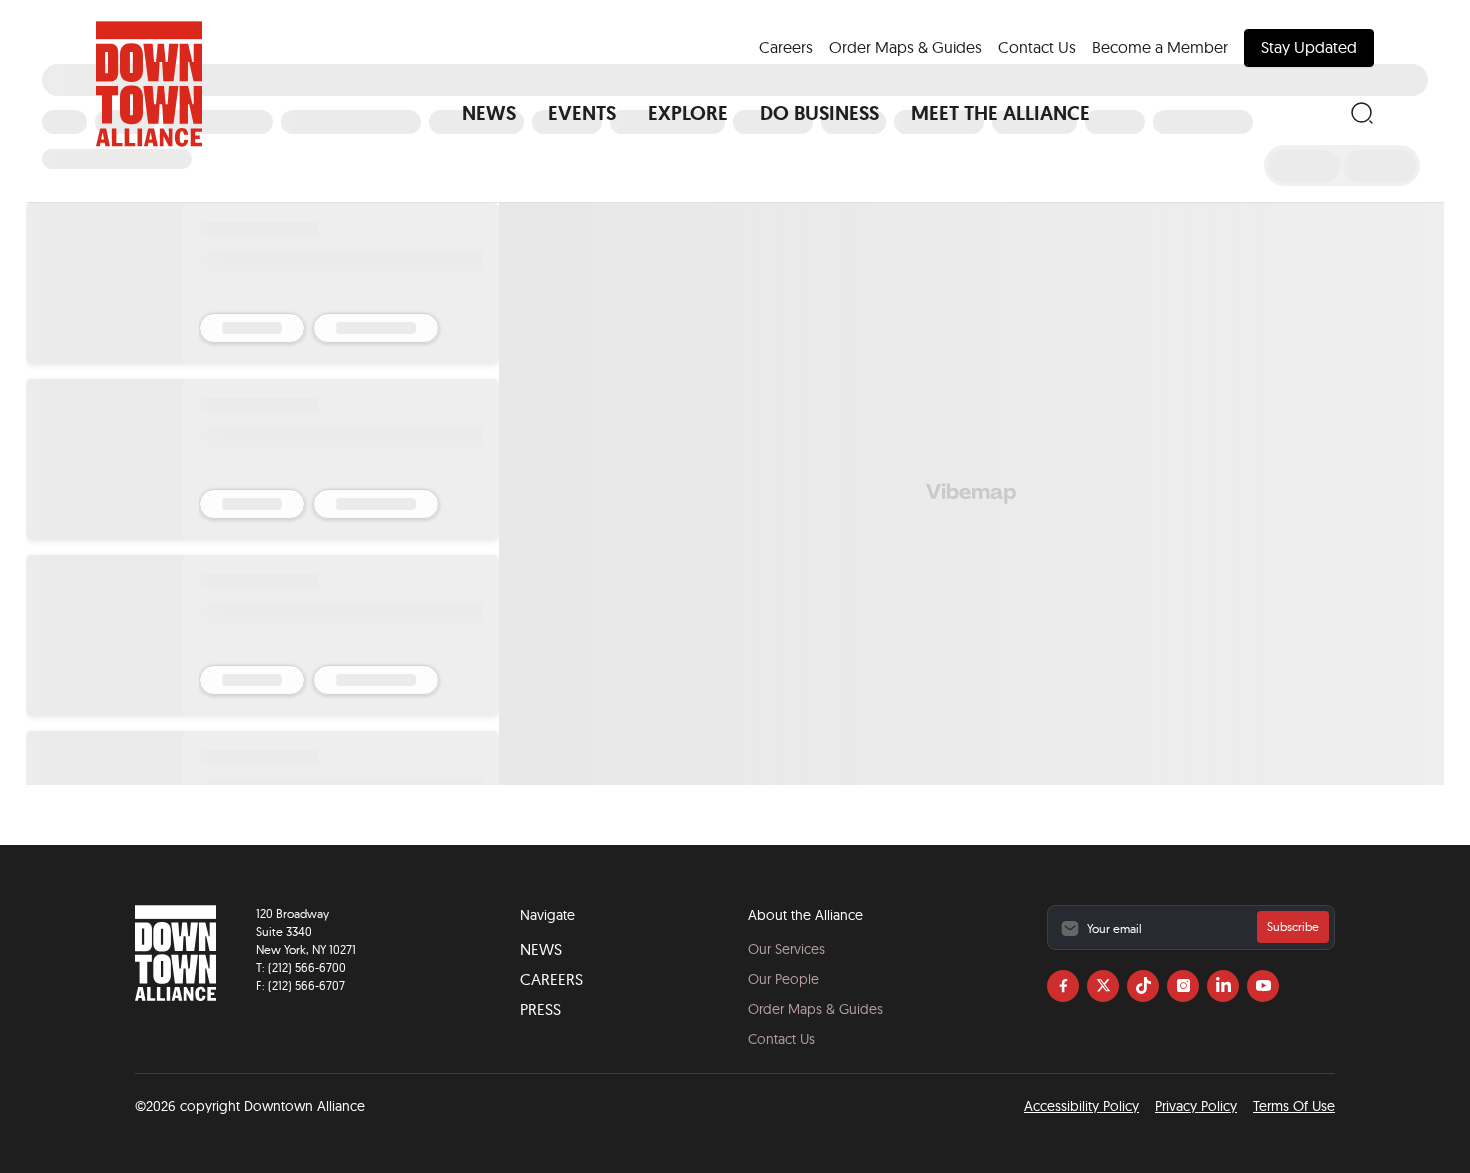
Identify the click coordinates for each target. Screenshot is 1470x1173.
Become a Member (1160, 47)
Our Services (786, 949)
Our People (783, 979)
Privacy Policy (1196, 1106)
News (541, 949)
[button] (489, 113)
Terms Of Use (1294, 1106)
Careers (786, 47)
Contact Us (1037, 47)
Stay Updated (1309, 47)
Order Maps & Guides (905, 47)
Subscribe (1293, 926)
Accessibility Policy (1081, 1106)
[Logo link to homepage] (149, 84)
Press (540, 1009)
